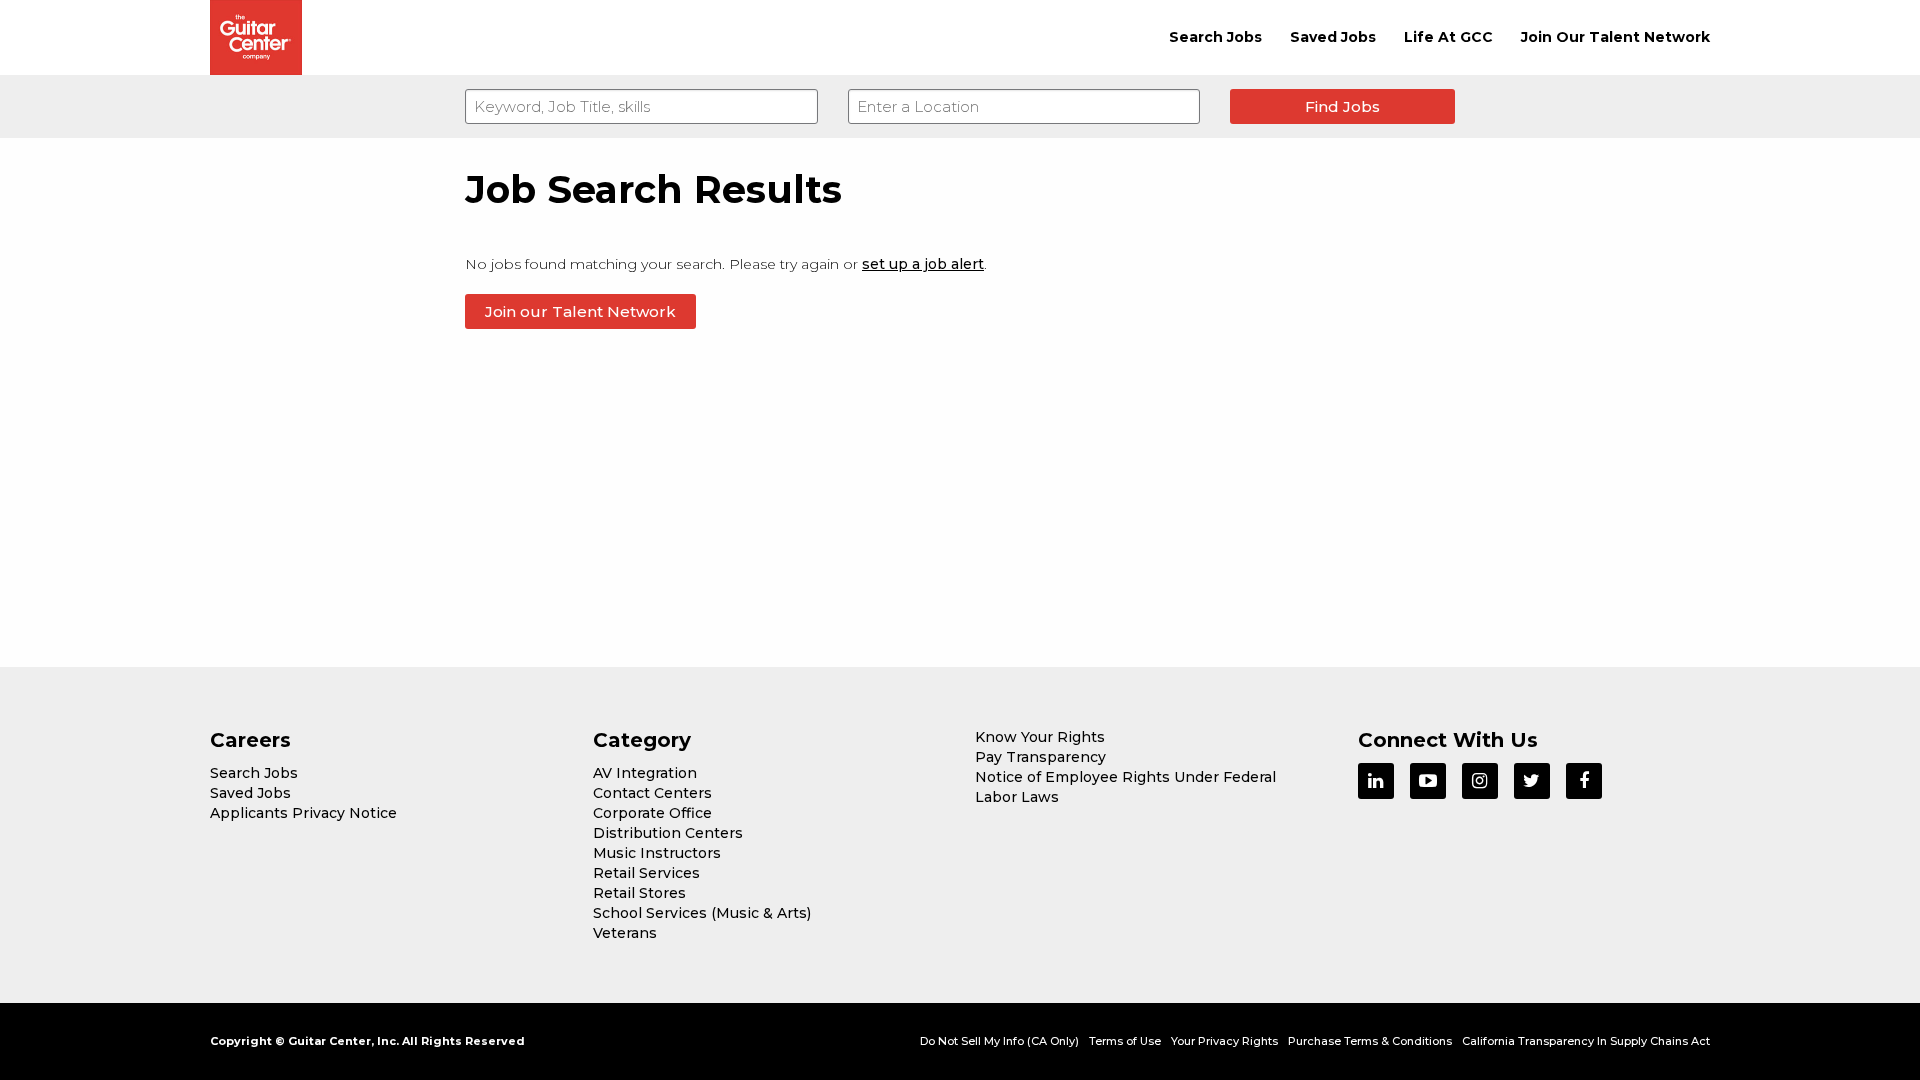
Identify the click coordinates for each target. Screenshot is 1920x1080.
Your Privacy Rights (1224, 1041)
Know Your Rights (1040, 737)
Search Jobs (1215, 37)
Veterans (625, 933)
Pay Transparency (1040, 757)
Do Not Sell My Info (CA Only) (999, 1041)
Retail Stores (639, 893)
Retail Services (646, 873)
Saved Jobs (1333, 37)
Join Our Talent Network (1615, 37)
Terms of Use (1125, 1041)
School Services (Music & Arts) (702, 913)
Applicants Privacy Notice (303, 813)
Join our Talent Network (580, 311)
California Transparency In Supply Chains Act (1586, 1041)
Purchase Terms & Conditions (1370, 1041)
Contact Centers (652, 793)
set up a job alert (923, 264)
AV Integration (645, 773)
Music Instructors (657, 853)
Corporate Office (652, 813)
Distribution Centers (668, 833)
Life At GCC (1448, 37)
